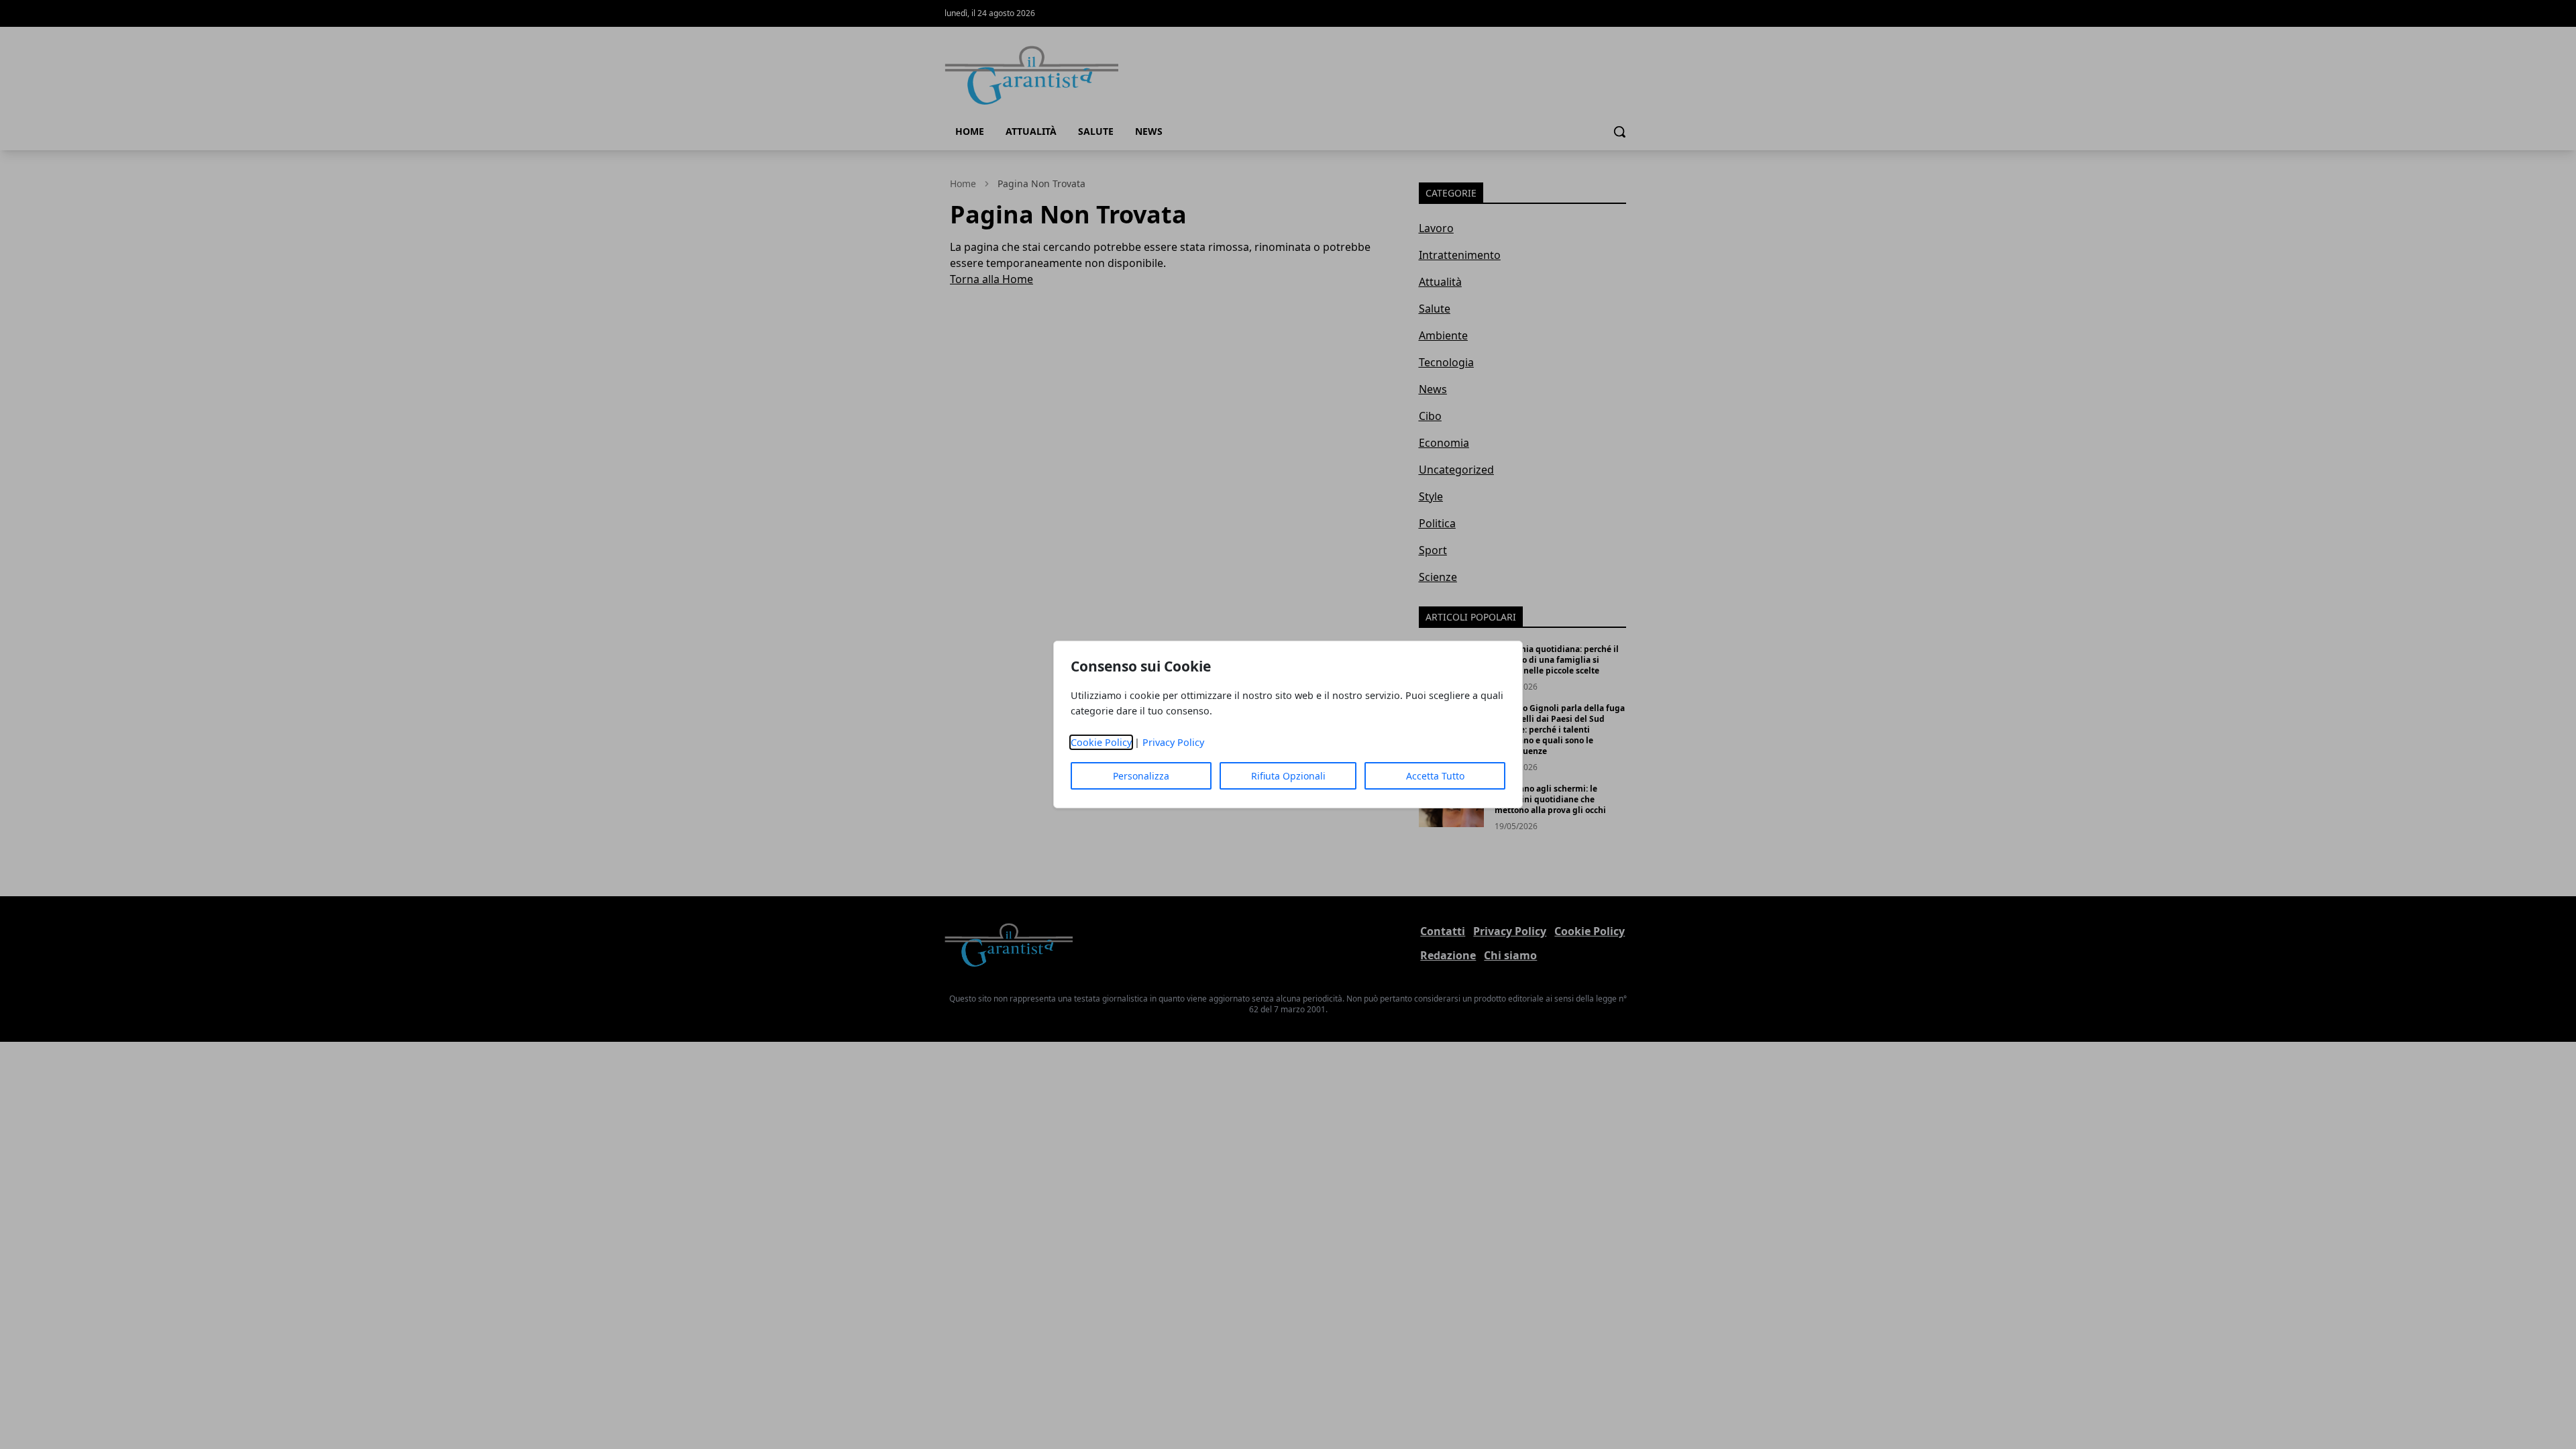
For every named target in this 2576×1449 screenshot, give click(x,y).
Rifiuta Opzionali (1288, 776)
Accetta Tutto (1435, 776)
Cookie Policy (1101, 742)
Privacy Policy (1173, 742)
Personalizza (1141, 776)
